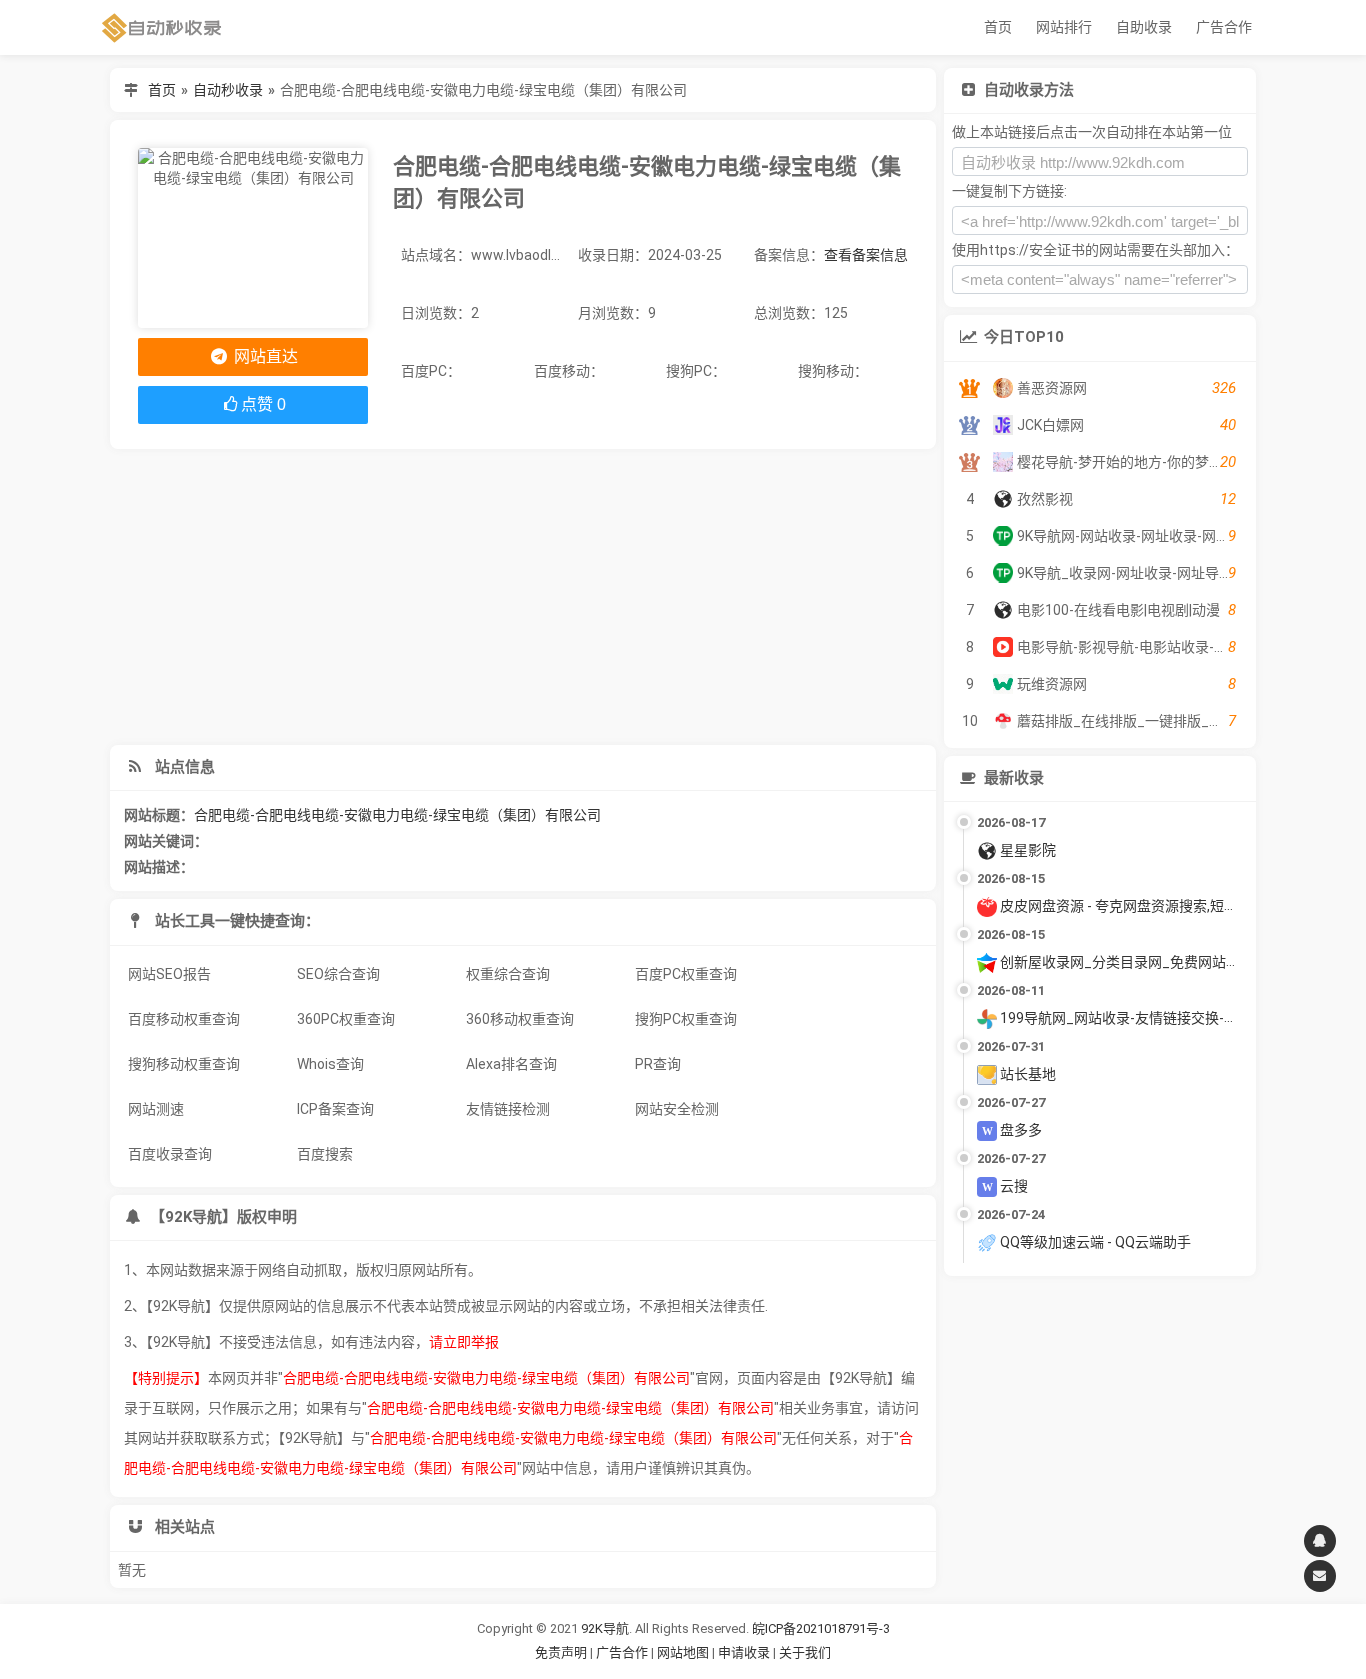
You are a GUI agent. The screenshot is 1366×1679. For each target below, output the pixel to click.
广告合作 (1224, 27)
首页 (998, 27)
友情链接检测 (508, 1109)
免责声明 (561, 1652)
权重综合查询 (508, 974)
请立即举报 (464, 1342)
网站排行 (1064, 27)
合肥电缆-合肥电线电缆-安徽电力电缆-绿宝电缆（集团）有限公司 (397, 815)
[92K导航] (162, 27)
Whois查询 (330, 1064)
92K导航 (605, 1628)
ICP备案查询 (335, 1109)
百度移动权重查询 (184, 1019)
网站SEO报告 (169, 974)
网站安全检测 (677, 1109)
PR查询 (658, 1064)
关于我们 (805, 1652)
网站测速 (156, 1109)
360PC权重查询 (346, 1019)
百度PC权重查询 (686, 974)
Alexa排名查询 (511, 1064)
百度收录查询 (170, 1154)
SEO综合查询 (338, 974)
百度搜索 (325, 1154)
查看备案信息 (866, 255)
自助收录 (1144, 27)
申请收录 (744, 1652)
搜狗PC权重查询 (686, 1019)
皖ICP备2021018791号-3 (821, 1628)
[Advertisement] (522, 597)
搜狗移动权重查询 (184, 1064)
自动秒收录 (228, 90)
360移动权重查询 (520, 1019)
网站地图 (684, 1652)
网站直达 (264, 356)
